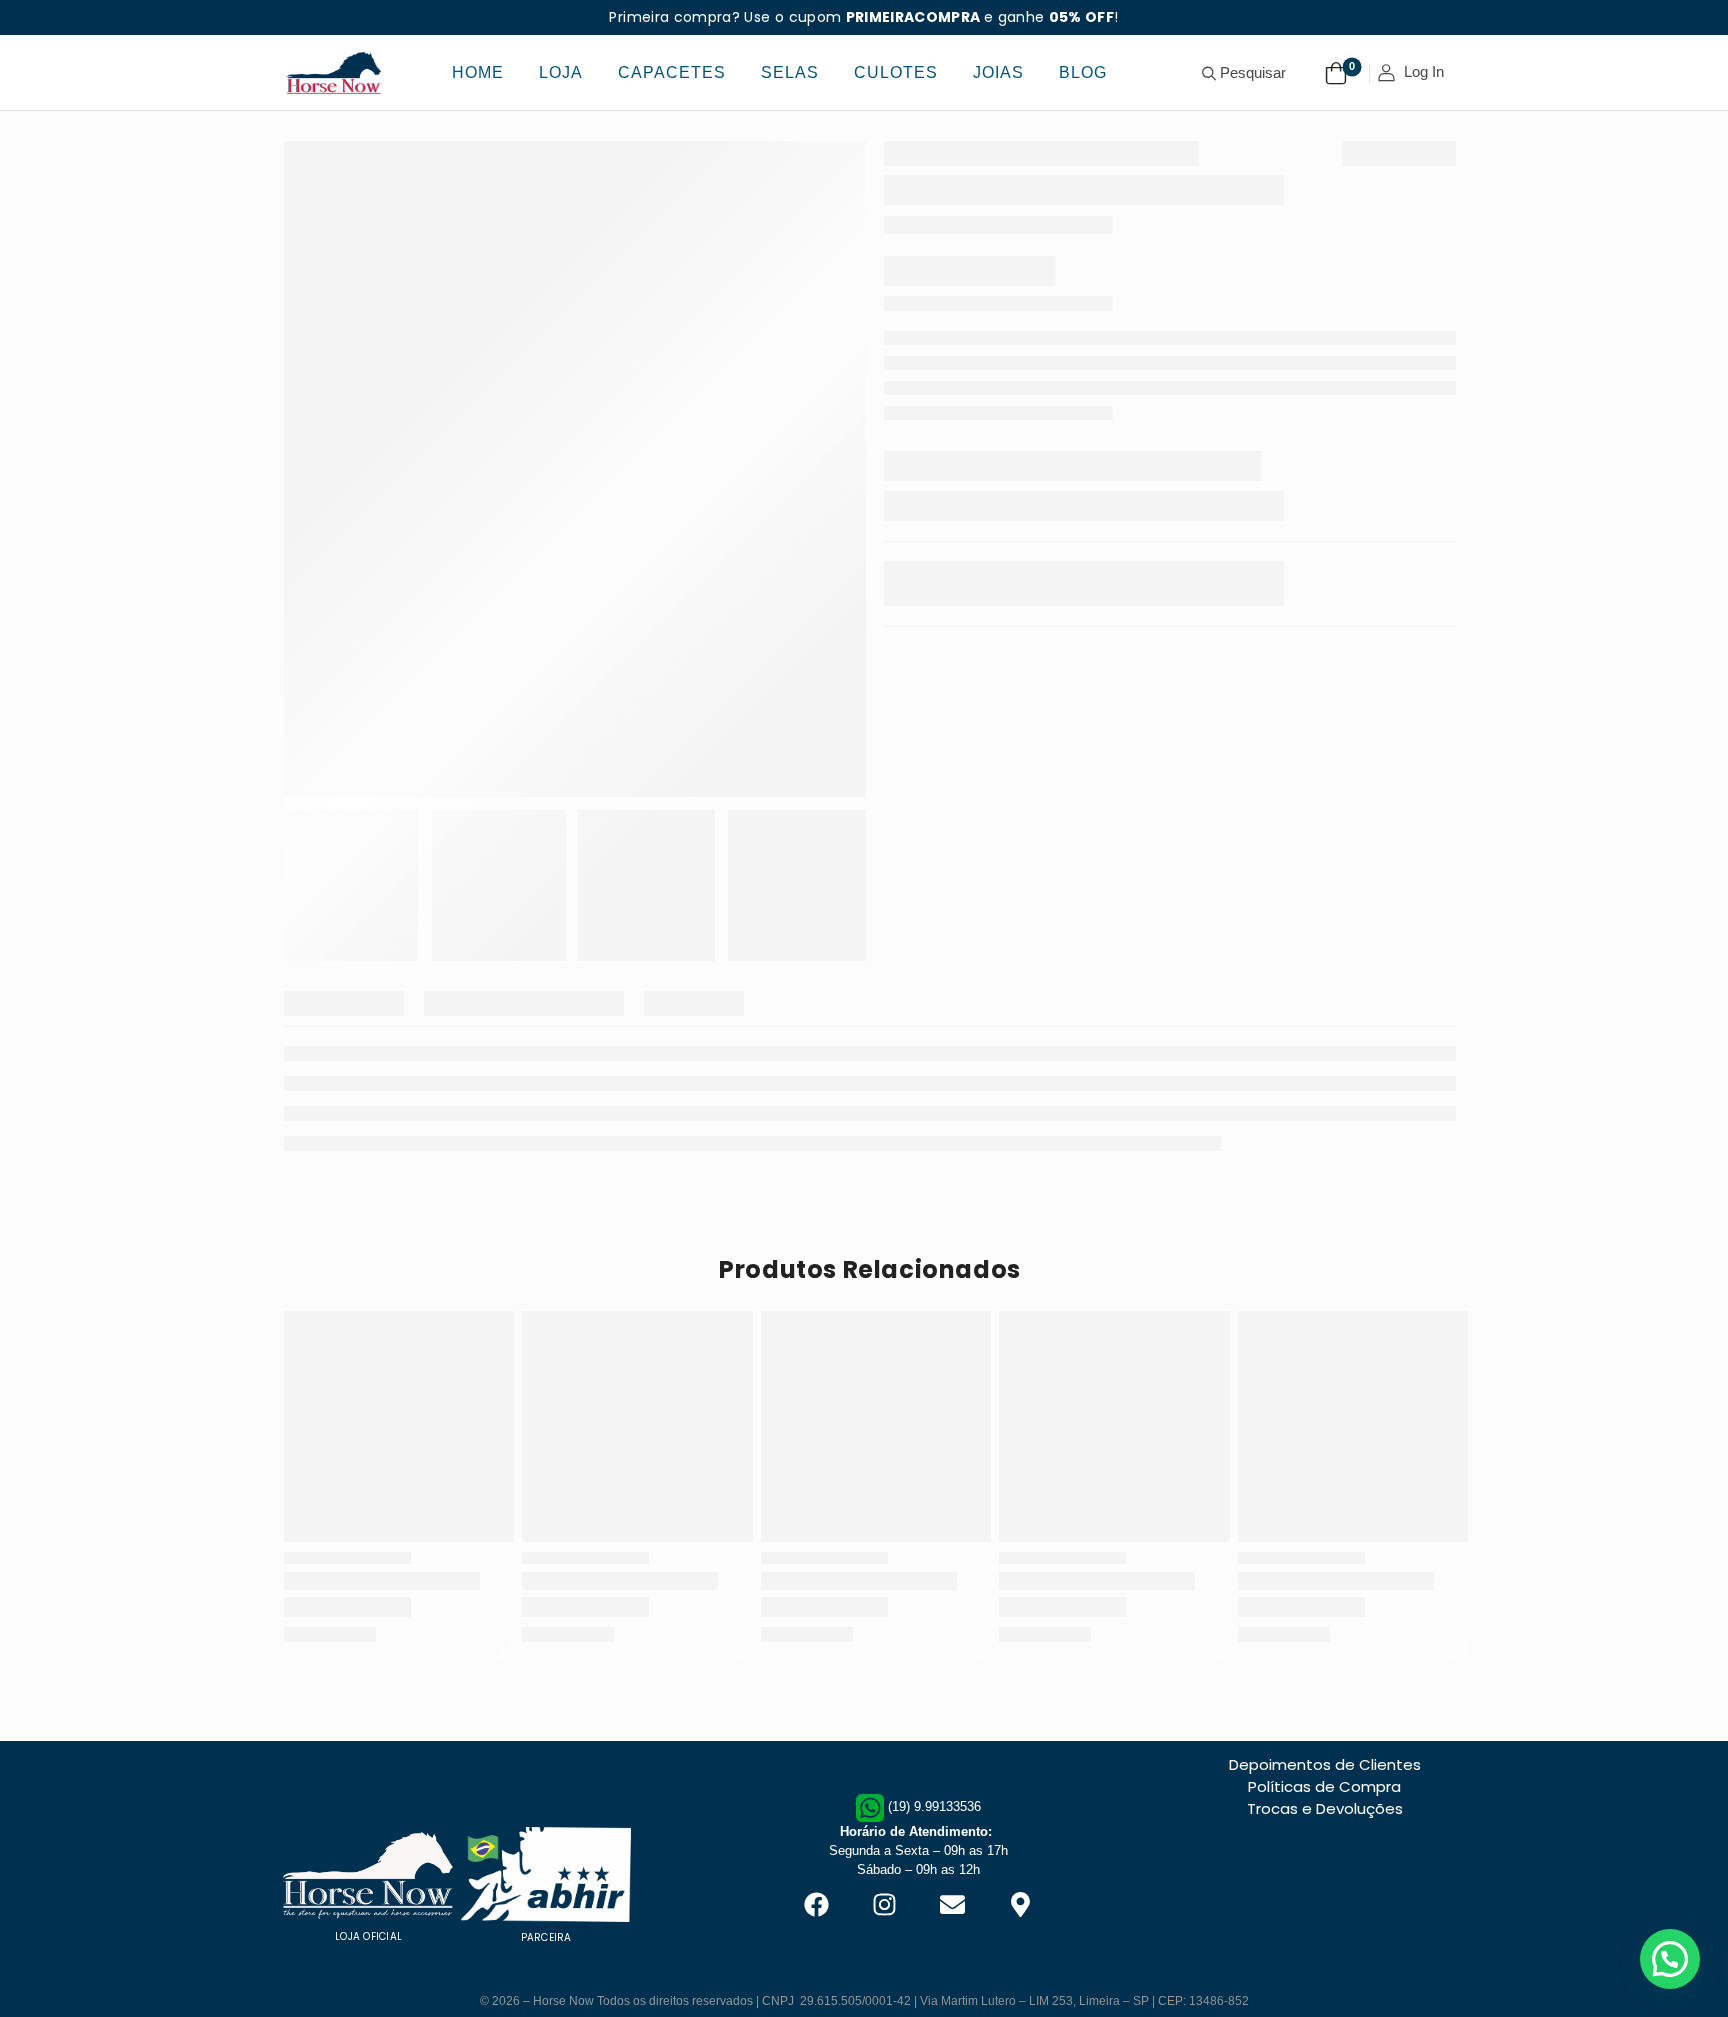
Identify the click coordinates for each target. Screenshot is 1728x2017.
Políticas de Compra (1324, 1803)
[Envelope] (952, 1878)
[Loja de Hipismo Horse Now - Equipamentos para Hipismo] (334, 72)
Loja (561, 72)
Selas (790, 72)
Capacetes (672, 72)
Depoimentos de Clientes (1325, 1781)
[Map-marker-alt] (1020, 1878)
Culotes (896, 72)
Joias (998, 72)
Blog (1083, 72)
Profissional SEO (864, 1983)
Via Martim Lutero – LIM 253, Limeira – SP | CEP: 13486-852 (1084, 1949)
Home (478, 72)
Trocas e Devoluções (1325, 1825)
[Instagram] (884, 1878)
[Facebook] (816, 1878)
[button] (1670, 1959)
